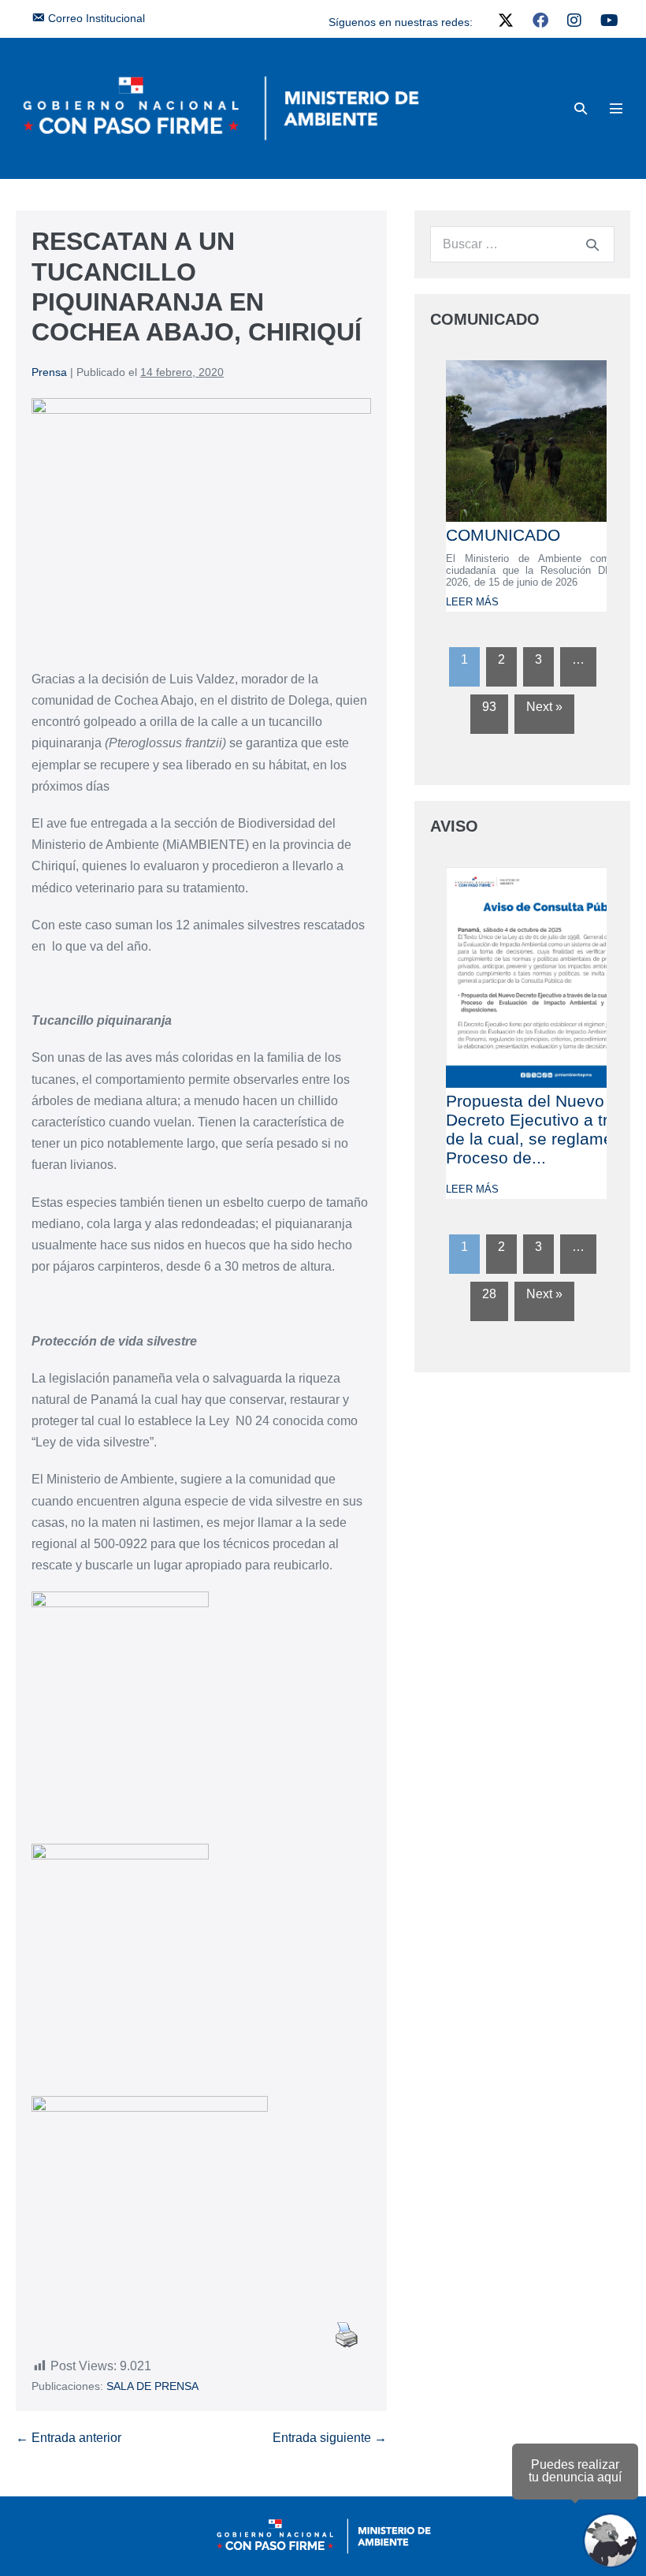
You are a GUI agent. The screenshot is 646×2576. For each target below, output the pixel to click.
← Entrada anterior (69, 2438)
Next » (544, 707)
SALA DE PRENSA (152, 2386)
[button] (581, 108)
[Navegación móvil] (616, 108)
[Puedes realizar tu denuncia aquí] (611, 2541)
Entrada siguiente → (330, 2438)
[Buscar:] (522, 244)
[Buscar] (592, 244)
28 (489, 1294)
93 (489, 707)
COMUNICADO (503, 535)
